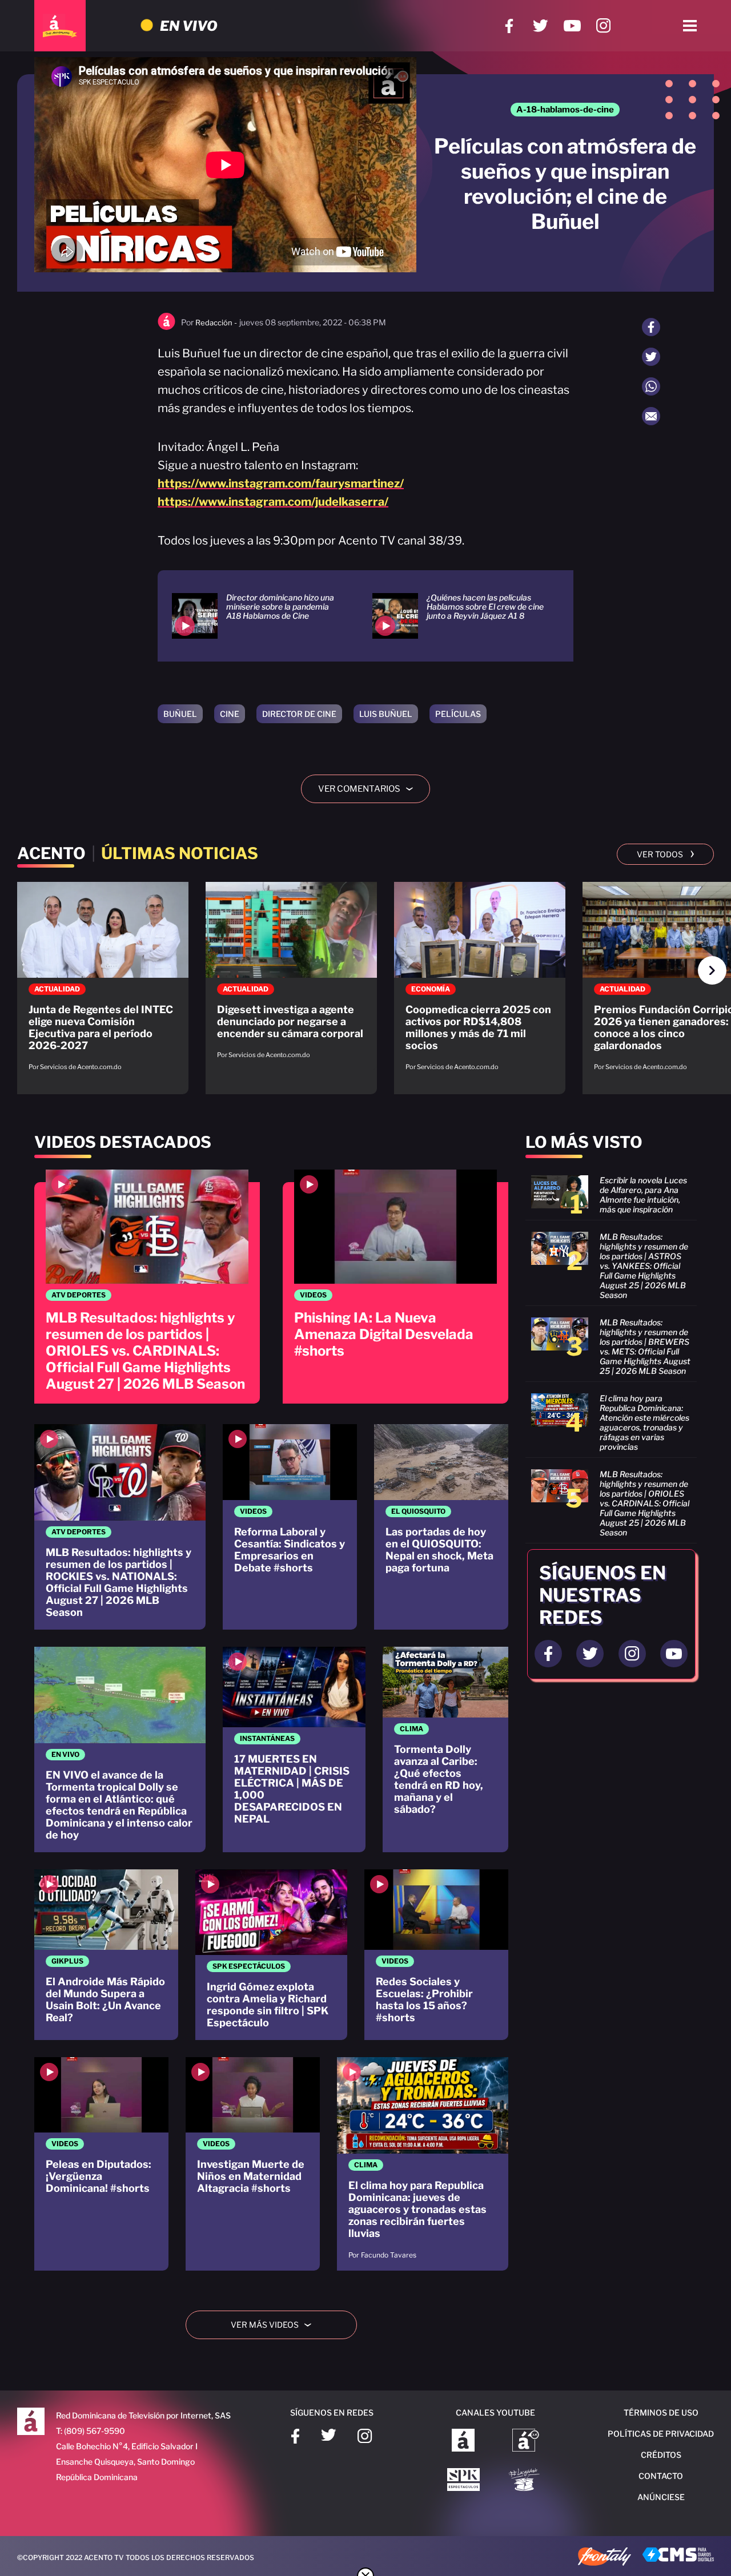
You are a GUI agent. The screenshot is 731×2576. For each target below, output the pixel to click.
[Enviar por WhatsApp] (651, 386)
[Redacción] (166, 327)
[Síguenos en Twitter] (541, 26)
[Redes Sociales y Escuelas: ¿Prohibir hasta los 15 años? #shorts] (436, 1955)
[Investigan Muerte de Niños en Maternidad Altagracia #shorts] (253, 2164)
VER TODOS (666, 853)
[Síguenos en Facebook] (509, 26)
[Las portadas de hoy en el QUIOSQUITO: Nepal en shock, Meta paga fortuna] (441, 1527)
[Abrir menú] (690, 26)
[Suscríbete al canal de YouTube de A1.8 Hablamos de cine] (526, 2441)
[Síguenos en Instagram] (603, 26)
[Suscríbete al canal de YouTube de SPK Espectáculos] (463, 2481)
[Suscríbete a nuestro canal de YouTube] (572, 26)
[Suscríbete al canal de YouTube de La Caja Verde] (526, 2481)
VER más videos (275, 2325)
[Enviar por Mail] (651, 416)
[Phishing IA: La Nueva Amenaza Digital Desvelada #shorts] (395, 1287)
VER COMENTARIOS (370, 789)
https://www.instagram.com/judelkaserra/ (273, 502)
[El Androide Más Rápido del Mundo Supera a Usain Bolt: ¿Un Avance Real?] (106, 1955)
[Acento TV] (60, 26)
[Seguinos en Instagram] (632, 1654)
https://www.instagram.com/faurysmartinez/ (281, 483)
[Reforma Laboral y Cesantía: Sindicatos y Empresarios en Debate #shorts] (290, 1527)
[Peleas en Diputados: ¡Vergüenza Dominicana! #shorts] (101, 2164)
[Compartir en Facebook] (651, 327)
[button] (712, 970)
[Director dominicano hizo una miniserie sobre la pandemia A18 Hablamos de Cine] (258, 616)
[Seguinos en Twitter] (590, 1654)
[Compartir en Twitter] (651, 357)
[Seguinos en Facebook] (548, 1654)
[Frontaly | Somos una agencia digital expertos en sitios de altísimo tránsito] (605, 2558)
